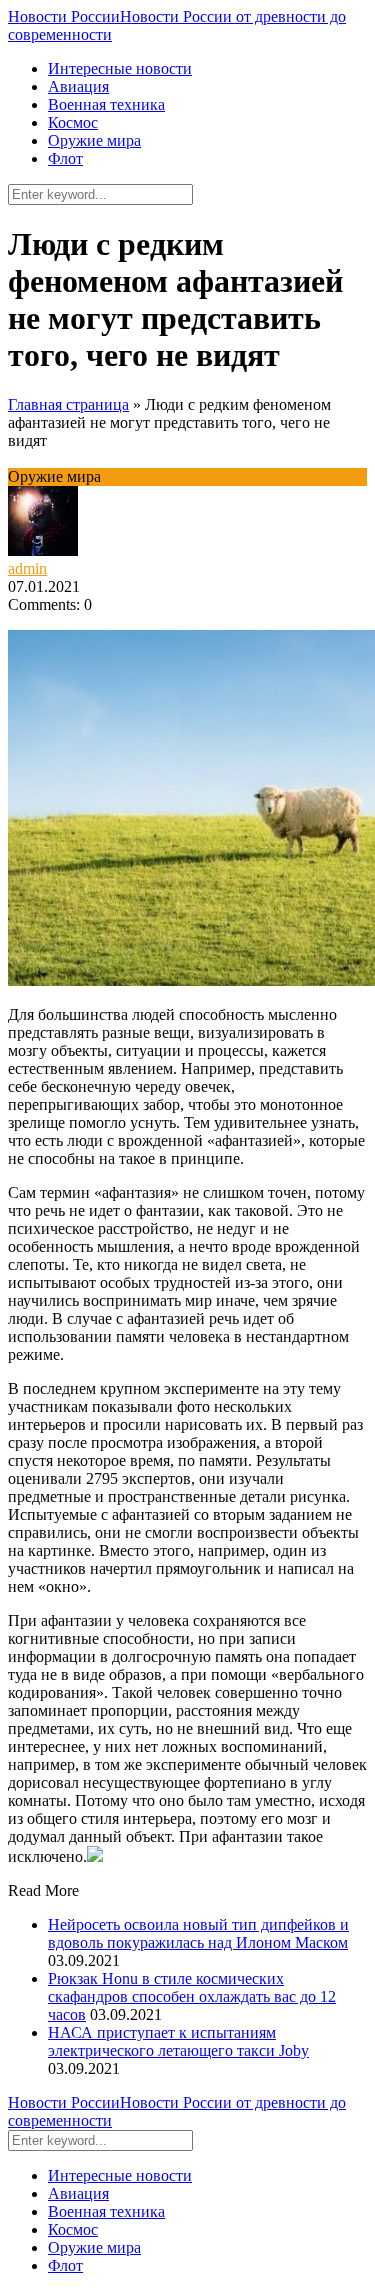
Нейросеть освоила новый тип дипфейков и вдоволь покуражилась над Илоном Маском (198, 1933)
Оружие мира (94, 140)
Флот (65, 158)
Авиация (78, 86)
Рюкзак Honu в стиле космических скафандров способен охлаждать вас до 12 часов (192, 1996)
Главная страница (68, 404)
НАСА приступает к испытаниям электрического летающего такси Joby (178, 2041)
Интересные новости (120, 68)
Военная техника (106, 104)
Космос (73, 122)
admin (27, 568)
